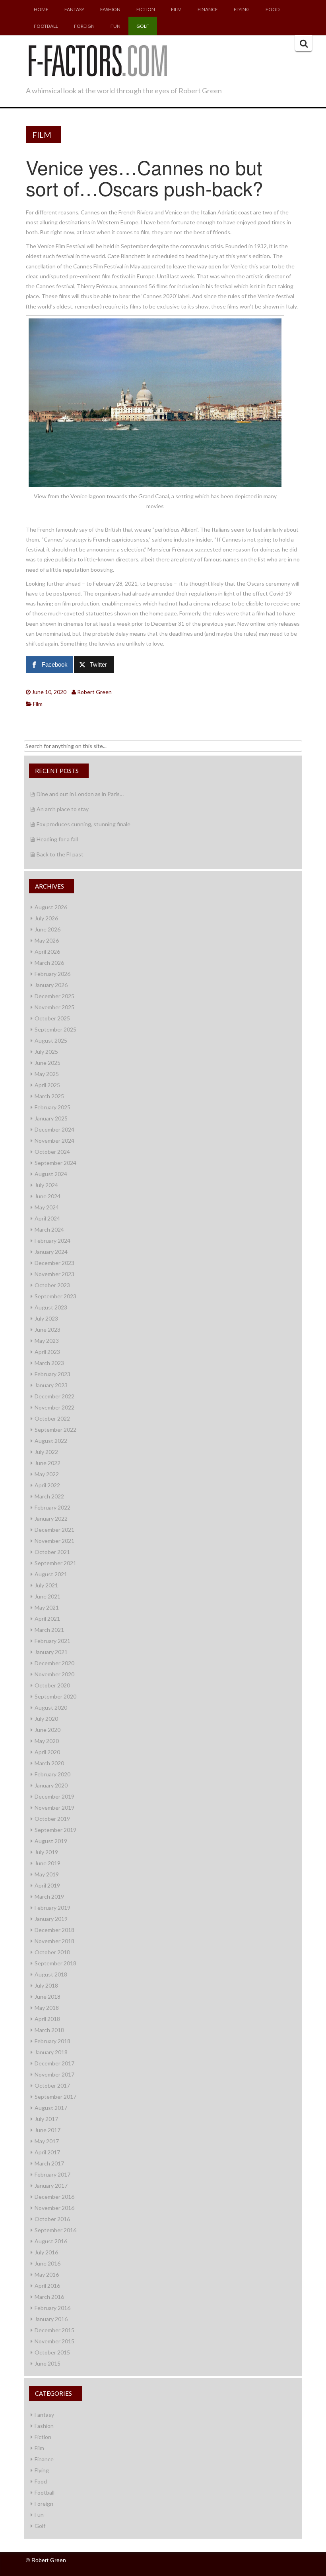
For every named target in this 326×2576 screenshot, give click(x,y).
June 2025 (48, 1063)
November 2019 (54, 1808)
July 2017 (46, 2119)
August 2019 (51, 1841)
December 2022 (54, 1396)
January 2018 (51, 2052)
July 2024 (46, 1185)
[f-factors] (97, 60)
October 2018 (52, 1952)
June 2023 (48, 1329)
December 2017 (54, 2063)
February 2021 (52, 1641)
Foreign (84, 26)
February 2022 (52, 1507)
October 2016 (52, 2219)
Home (41, 9)
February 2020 (52, 1774)
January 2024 (51, 1252)
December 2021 (54, 1530)
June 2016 (48, 2263)
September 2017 (55, 2097)
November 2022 (54, 1407)
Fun (115, 26)
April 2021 (47, 1619)
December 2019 (54, 1796)
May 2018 (47, 2008)
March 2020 (49, 1763)
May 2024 (47, 1207)
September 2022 (55, 1430)
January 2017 (51, 2186)
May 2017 (47, 2141)
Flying (242, 9)
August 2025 (51, 1040)
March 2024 (49, 1229)
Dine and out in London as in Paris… (80, 794)
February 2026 (52, 974)
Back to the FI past (60, 854)
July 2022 (46, 1452)
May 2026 (47, 940)
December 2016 (54, 2197)
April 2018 (47, 2019)
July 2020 (46, 1719)
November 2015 (54, 2341)
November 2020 (54, 1674)
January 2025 (51, 1118)
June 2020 (48, 1730)
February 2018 (52, 2041)
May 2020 (47, 1741)
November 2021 (54, 1541)
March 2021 (49, 1630)
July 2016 (46, 2252)
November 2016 (54, 2208)
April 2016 (47, 2286)
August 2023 (51, 1307)
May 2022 (47, 1474)
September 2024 (55, 1163)
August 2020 (51, 1707)
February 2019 (52, 1908)
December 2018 (54, 1930)
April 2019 (47, 1885)
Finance (208, 9)
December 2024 (54, 1129)
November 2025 (54, 1007)
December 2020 (54, 1663)
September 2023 (55, 1296)
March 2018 (49, 2030)
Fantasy (74, 9)
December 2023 (54, 1263)
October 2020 (52, 1685)
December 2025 (54, 996)
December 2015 (54, 2330)
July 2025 (46, 1052)
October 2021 (52, 1552)
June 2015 (48, 2363)
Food (273, 9)
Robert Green (94, 692)
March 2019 (49, 1896)
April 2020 (47, 1752)
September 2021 (55, 1563)
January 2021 (51, 1652)
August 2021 (51, 1574)
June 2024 (48, 1196)
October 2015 (52, 2352)
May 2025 (47, 1074)
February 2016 (52, 2308)
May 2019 (47, 1874)
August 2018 (51, 1974)
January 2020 (51, 1785)
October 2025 (52, 1018)
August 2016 (51, 2241)
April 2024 (47, 1218)
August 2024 (51, 1174)
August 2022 (51, 1441)
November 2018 (54, 1941)
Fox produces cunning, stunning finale (83, 824)
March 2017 (49, 2163)
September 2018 (55, 1963)
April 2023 (47, 1352)
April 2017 (47, 2152)
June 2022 (48, 1463)
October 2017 (52, 2085)
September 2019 (55, 1830)
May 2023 (47, 1341)
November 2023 (54, 1274)
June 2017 (48, 2130)
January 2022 (51, 1518)
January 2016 (51, 2319)
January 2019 (51, 1919)
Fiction (146, 9)
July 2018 (46, 1985)
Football (46, 26)
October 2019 (52, 1819)
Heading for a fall (57, 839)
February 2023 (52, 1374)
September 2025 (55, 1029)
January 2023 (51, 1385)
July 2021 (46, 1585)
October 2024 (52, 1152)
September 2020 (55, 1696)
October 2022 (52, 1418)
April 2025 (47, 1085)
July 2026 (46, 918)
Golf (143, 26)
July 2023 (46, 1318)
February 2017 (52, 2174)
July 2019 (46, 1852)
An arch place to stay (63, 809)
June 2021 (48, 1596)
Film (176, 9)
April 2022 (47, 1485)
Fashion (110, 9)
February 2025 (52, 1107)
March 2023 (49, 1363)
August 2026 (51, 907)
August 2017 (51, 2108)
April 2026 (47, 952)
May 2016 (47, 2274)
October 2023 (52, 1285)
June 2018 (48, 1997)
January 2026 (51, 985)
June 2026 (48, 929)
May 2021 (47, 1607)
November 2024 (54, 1140)
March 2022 (49, 1496)
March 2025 (49, 1096)
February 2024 (52, 1241)
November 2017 (54, 2074)
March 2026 (49, 963)
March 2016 (49, 2297)
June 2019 (48, 1863)
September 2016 (55, 2230)
